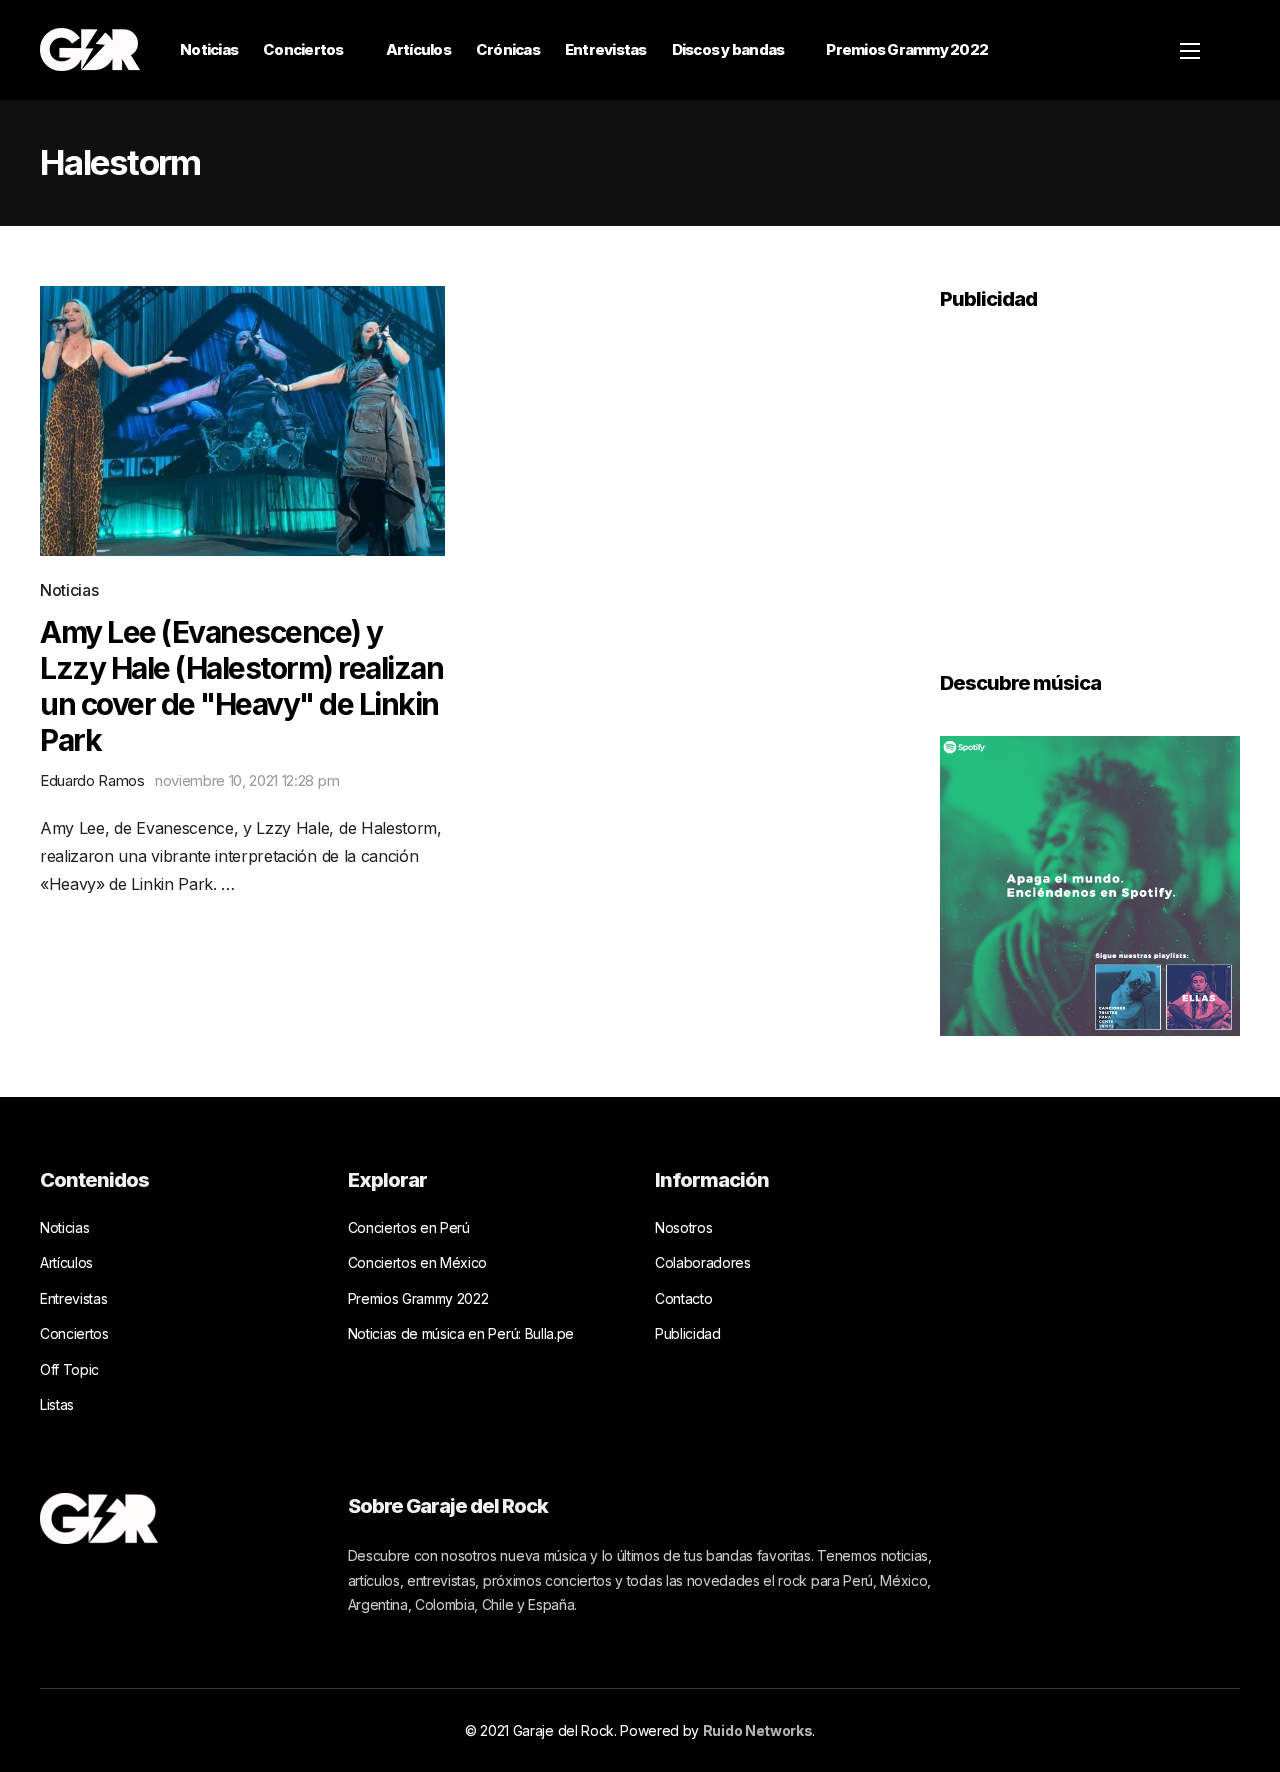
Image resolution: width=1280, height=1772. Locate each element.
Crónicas (508, 49)
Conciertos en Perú (409, 1227)
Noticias (209, 49)
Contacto (683, 1298)
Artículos (418, 49)
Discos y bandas (728, 49)
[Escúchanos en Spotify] (1090, 884)
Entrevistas (606, 49)
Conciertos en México (418, 1262)
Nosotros (683, 1227)
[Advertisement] (1090, 477)
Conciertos (303, 49)
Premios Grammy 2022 (907, 49)
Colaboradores (703, 1262)
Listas (57, 1404)
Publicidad (688, 1333)
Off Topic (69, 1369)
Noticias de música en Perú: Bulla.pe (461, 1333)
